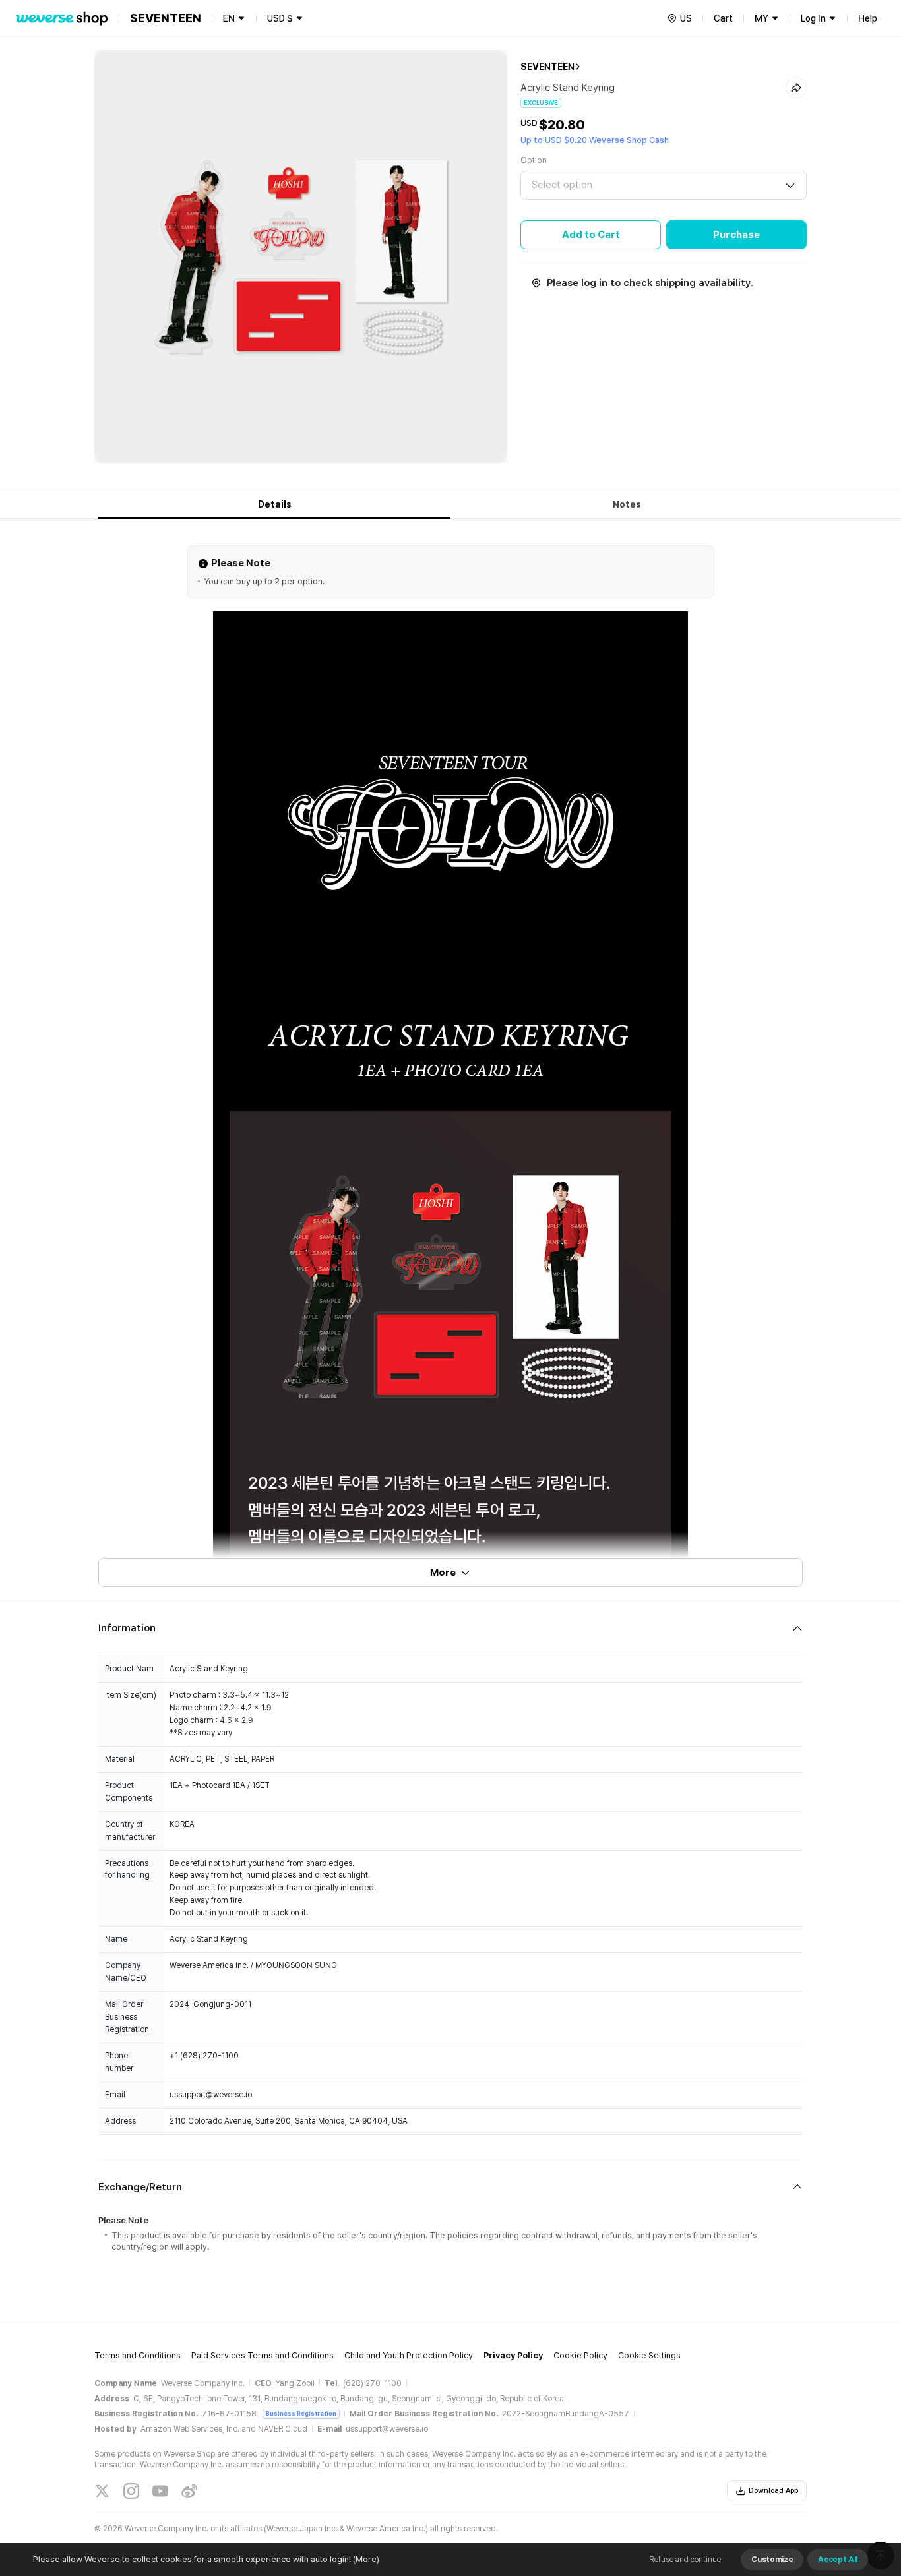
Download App (773, 2491)
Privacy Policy (513, 2355)
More (443, 1573)
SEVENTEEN (547, 67)
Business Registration (301, 2413)
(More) (366, 2559)
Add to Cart (591, 235)
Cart (723, 18)
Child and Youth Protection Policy (409, 2355)
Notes (627, 504)
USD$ (280, 18)
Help (868, 18)
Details (275, 504)
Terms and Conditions (138, 2355)
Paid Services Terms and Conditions (263, 2355)
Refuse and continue (685, 2560)
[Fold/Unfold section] (450, 1628)
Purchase (736, 235)
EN (229, 18)
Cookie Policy (580, 2355)
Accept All (838, 2560)
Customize (772, 2560)
